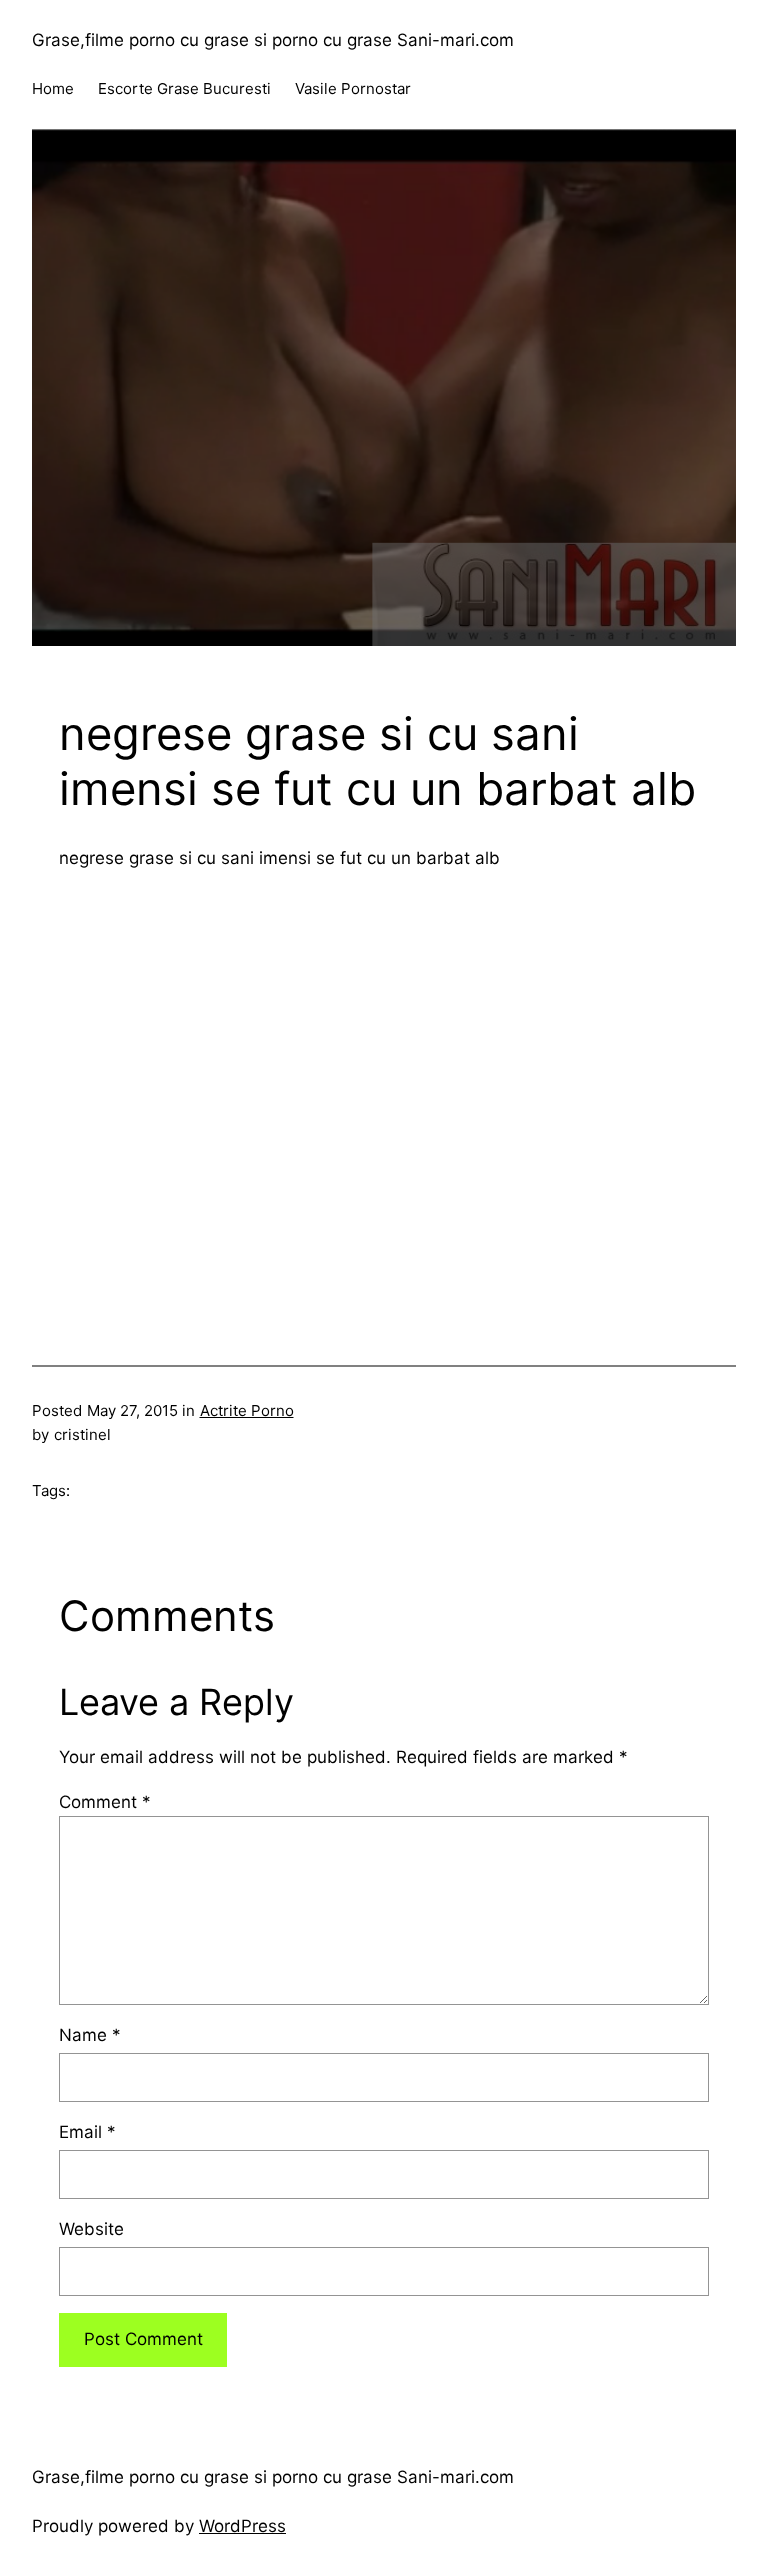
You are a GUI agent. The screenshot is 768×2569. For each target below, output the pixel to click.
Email (87, 2132)
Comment (105, 1802)
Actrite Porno (247, 1410)
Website (91, 2229)
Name (90, 2035)
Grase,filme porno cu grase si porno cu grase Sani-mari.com (273, 40)
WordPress (242, 2526)
